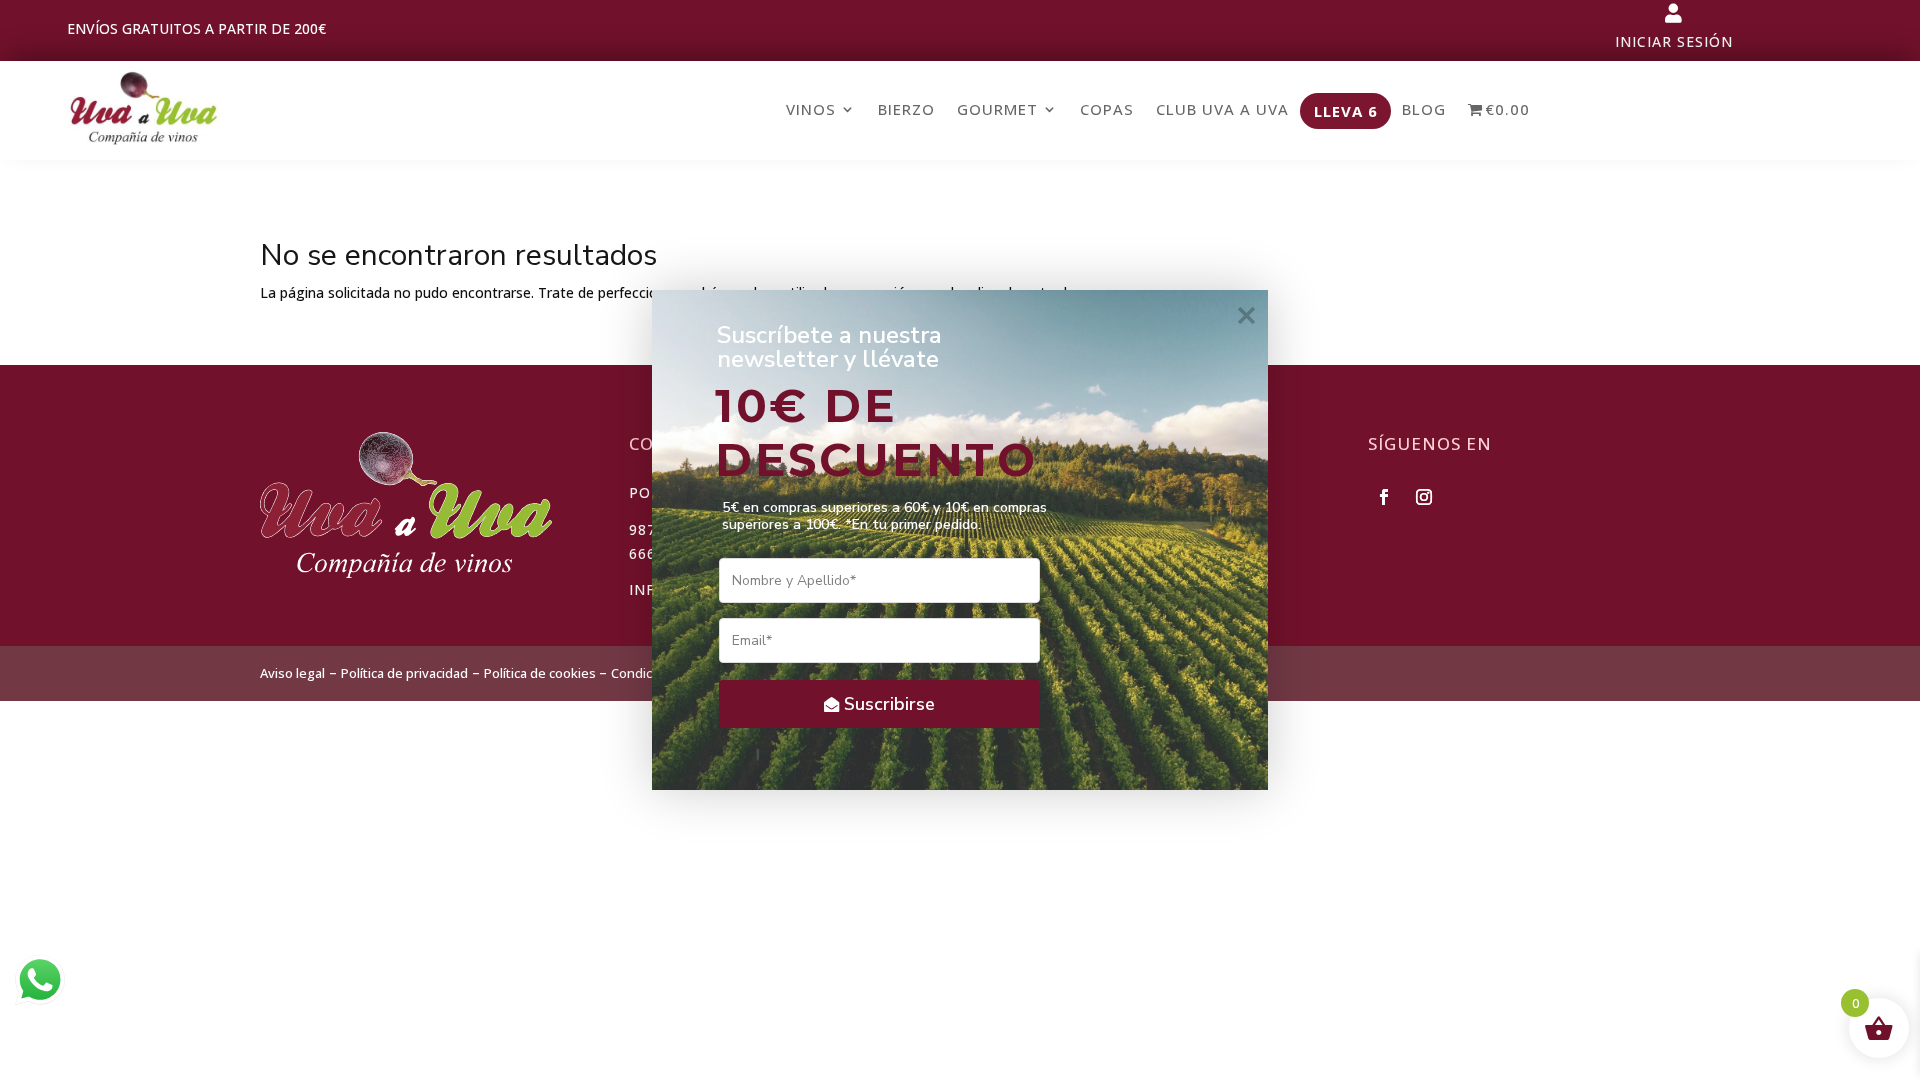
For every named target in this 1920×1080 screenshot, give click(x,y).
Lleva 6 (1346, 112)
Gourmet (997, 110)
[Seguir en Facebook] (1384, 497)
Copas (1107, 110)
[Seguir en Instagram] (1424, 497)
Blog (1424, 110)
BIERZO (906, 110)
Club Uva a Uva (1222, 110)
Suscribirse (889, 704)
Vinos (811, 110)
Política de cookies (541, 673)
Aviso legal (292, 673)
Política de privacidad (404, 673)
